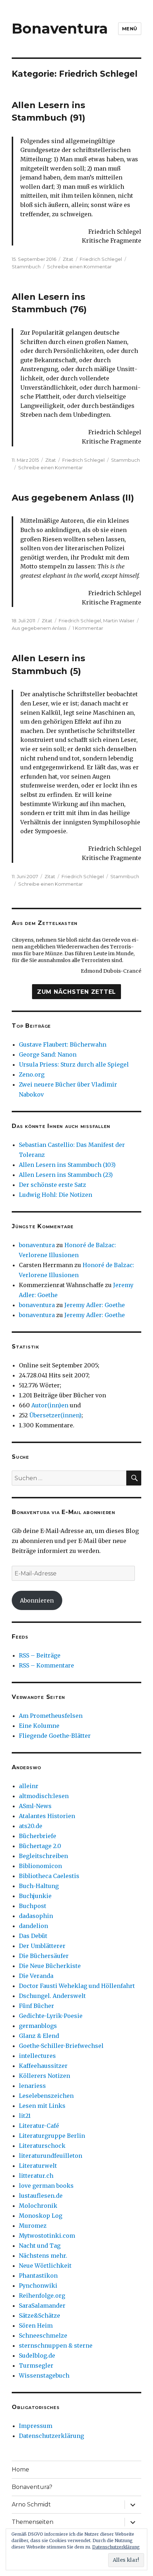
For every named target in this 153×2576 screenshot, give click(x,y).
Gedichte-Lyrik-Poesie (51, 2016)
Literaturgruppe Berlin (52, 2136)
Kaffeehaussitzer (43, 2066)
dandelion (33, 1926)
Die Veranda (36, 1976)
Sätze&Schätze (39, 2316)
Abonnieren (37, 1600)
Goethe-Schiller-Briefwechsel (61, 2046)
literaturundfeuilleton (51, 2156)
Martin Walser (119, 621)
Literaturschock (42, 2146)
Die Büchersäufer (44, 1956)
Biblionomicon (40, 1866)
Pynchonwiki (38, 2286)
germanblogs (38, 2026)
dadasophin (36, 1916)
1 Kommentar (88, 628)
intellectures (37, 2056)
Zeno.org (32, 1074)
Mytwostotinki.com (47, 2236)
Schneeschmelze (43, 2335)
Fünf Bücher (36, 2006)
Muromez (33, 2226)
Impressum (36, 2426)
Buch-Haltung (39, 1886)
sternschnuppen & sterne (56, 2345)
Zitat (68, 259)
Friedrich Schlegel (101, 259)
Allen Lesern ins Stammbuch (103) (67, 1165)
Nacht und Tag (40, 2246)
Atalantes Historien (47, 1816)
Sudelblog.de (37, 2355)
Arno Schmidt (31, 2504)
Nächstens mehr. (43, 2256)
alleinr (29, 1786)
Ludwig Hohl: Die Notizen (56, 1195)
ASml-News (35, 1806)
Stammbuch (26, 267)
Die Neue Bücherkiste (50, 1966)
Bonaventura (60, 28)
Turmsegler (36, 2365)
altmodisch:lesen (44, 1796)
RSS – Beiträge (40, 1655)
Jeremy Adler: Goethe (95, 1305)
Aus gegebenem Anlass (39, 628)
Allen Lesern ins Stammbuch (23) (66, 1175)
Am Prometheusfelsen (51, 1716)
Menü (130, 29)
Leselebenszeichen (46, 2096)
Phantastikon (38, 2276)
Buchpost (33, 1906)
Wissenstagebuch (44, 2375)
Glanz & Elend (39, 2036)
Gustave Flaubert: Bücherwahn (63, 1044)
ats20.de (31, 1826)
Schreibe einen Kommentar (79, 267)
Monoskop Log (41, 2216)
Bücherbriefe (38, 1836)
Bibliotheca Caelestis (49, 1876)
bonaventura (37, 1245)
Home (20, 2469)
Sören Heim (36, 2326)
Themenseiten (33, 2522)
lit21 (25, 2116)
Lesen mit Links (42, 2106)
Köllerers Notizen (44, 2076)
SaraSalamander (42, 2306)
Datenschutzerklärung (51, 2436)
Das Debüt (33, 1936)
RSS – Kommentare (46, 1665)
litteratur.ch (36, 2176)
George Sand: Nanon (48, 1054)
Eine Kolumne (39, 1726)
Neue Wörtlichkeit (45, 2266)
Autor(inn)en (50, 1405)
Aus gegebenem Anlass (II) (73, 498)
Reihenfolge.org (42, 2296)
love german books (46, 2186)
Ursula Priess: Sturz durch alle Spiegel (74, 1064)
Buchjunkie (35, 1896)
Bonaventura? (32, 2487)
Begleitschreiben (43, 1856)
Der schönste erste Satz (52, 1185)
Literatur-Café (39, 2126)
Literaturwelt (38, 2166)
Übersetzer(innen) (55, 1415)
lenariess (32, 2086)
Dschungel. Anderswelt (52, 1996)
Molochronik (38, 2206)
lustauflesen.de (41, 2196)
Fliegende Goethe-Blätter (55, 1736)
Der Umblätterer (42, 1946)
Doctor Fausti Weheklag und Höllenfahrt (77, 1986)
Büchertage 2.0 (40, 1846)
